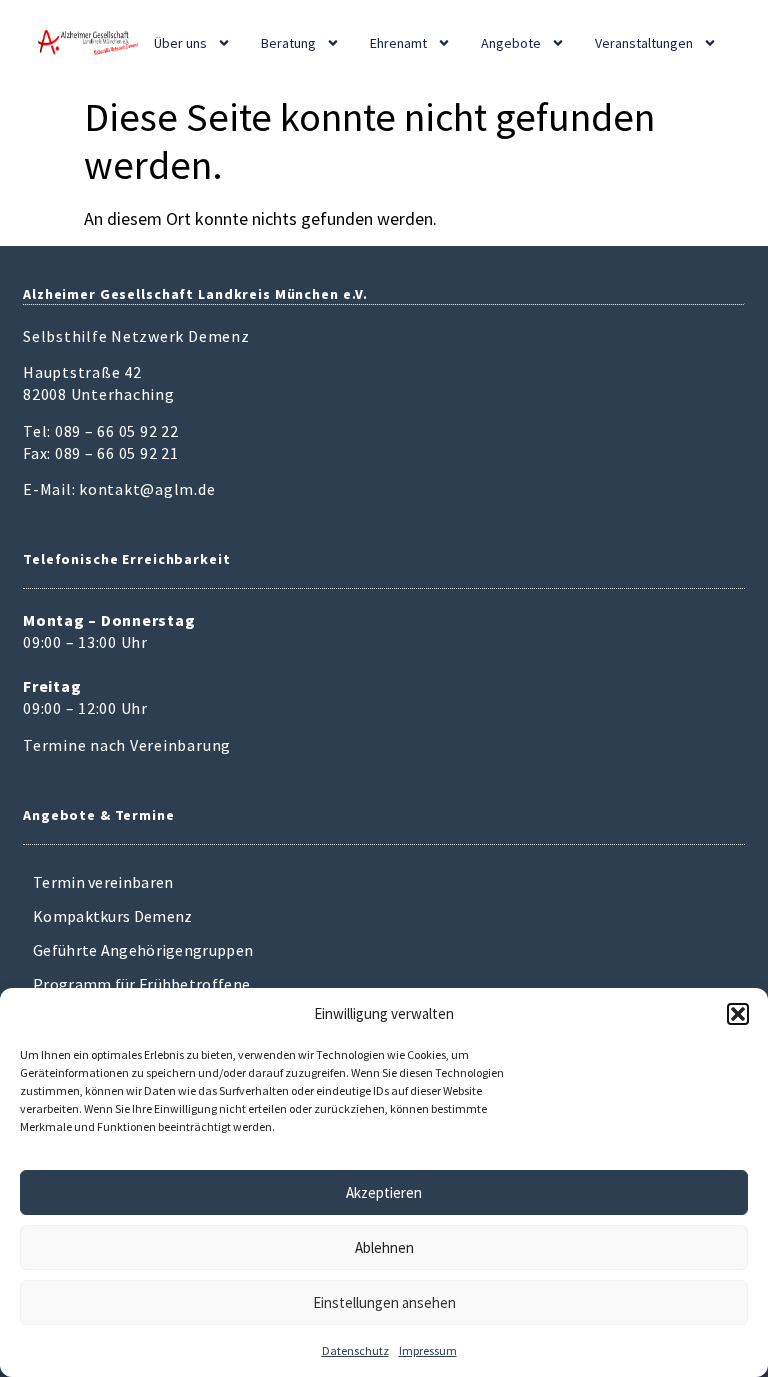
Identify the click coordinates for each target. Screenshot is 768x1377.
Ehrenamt (398, 43)
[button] (738, 1014)
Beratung (288, 43)
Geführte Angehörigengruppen (143, 950)
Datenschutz (355, 1350)
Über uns (180, 43)
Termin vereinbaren (103, 882)
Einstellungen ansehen (384, 1302)
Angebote (511, 43)
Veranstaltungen (644, 43)
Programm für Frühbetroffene (141, 984)
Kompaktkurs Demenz (112, 916)
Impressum (428, 1350)
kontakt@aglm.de (147, 489)
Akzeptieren (384, 1192)
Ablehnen (384, 1247)
